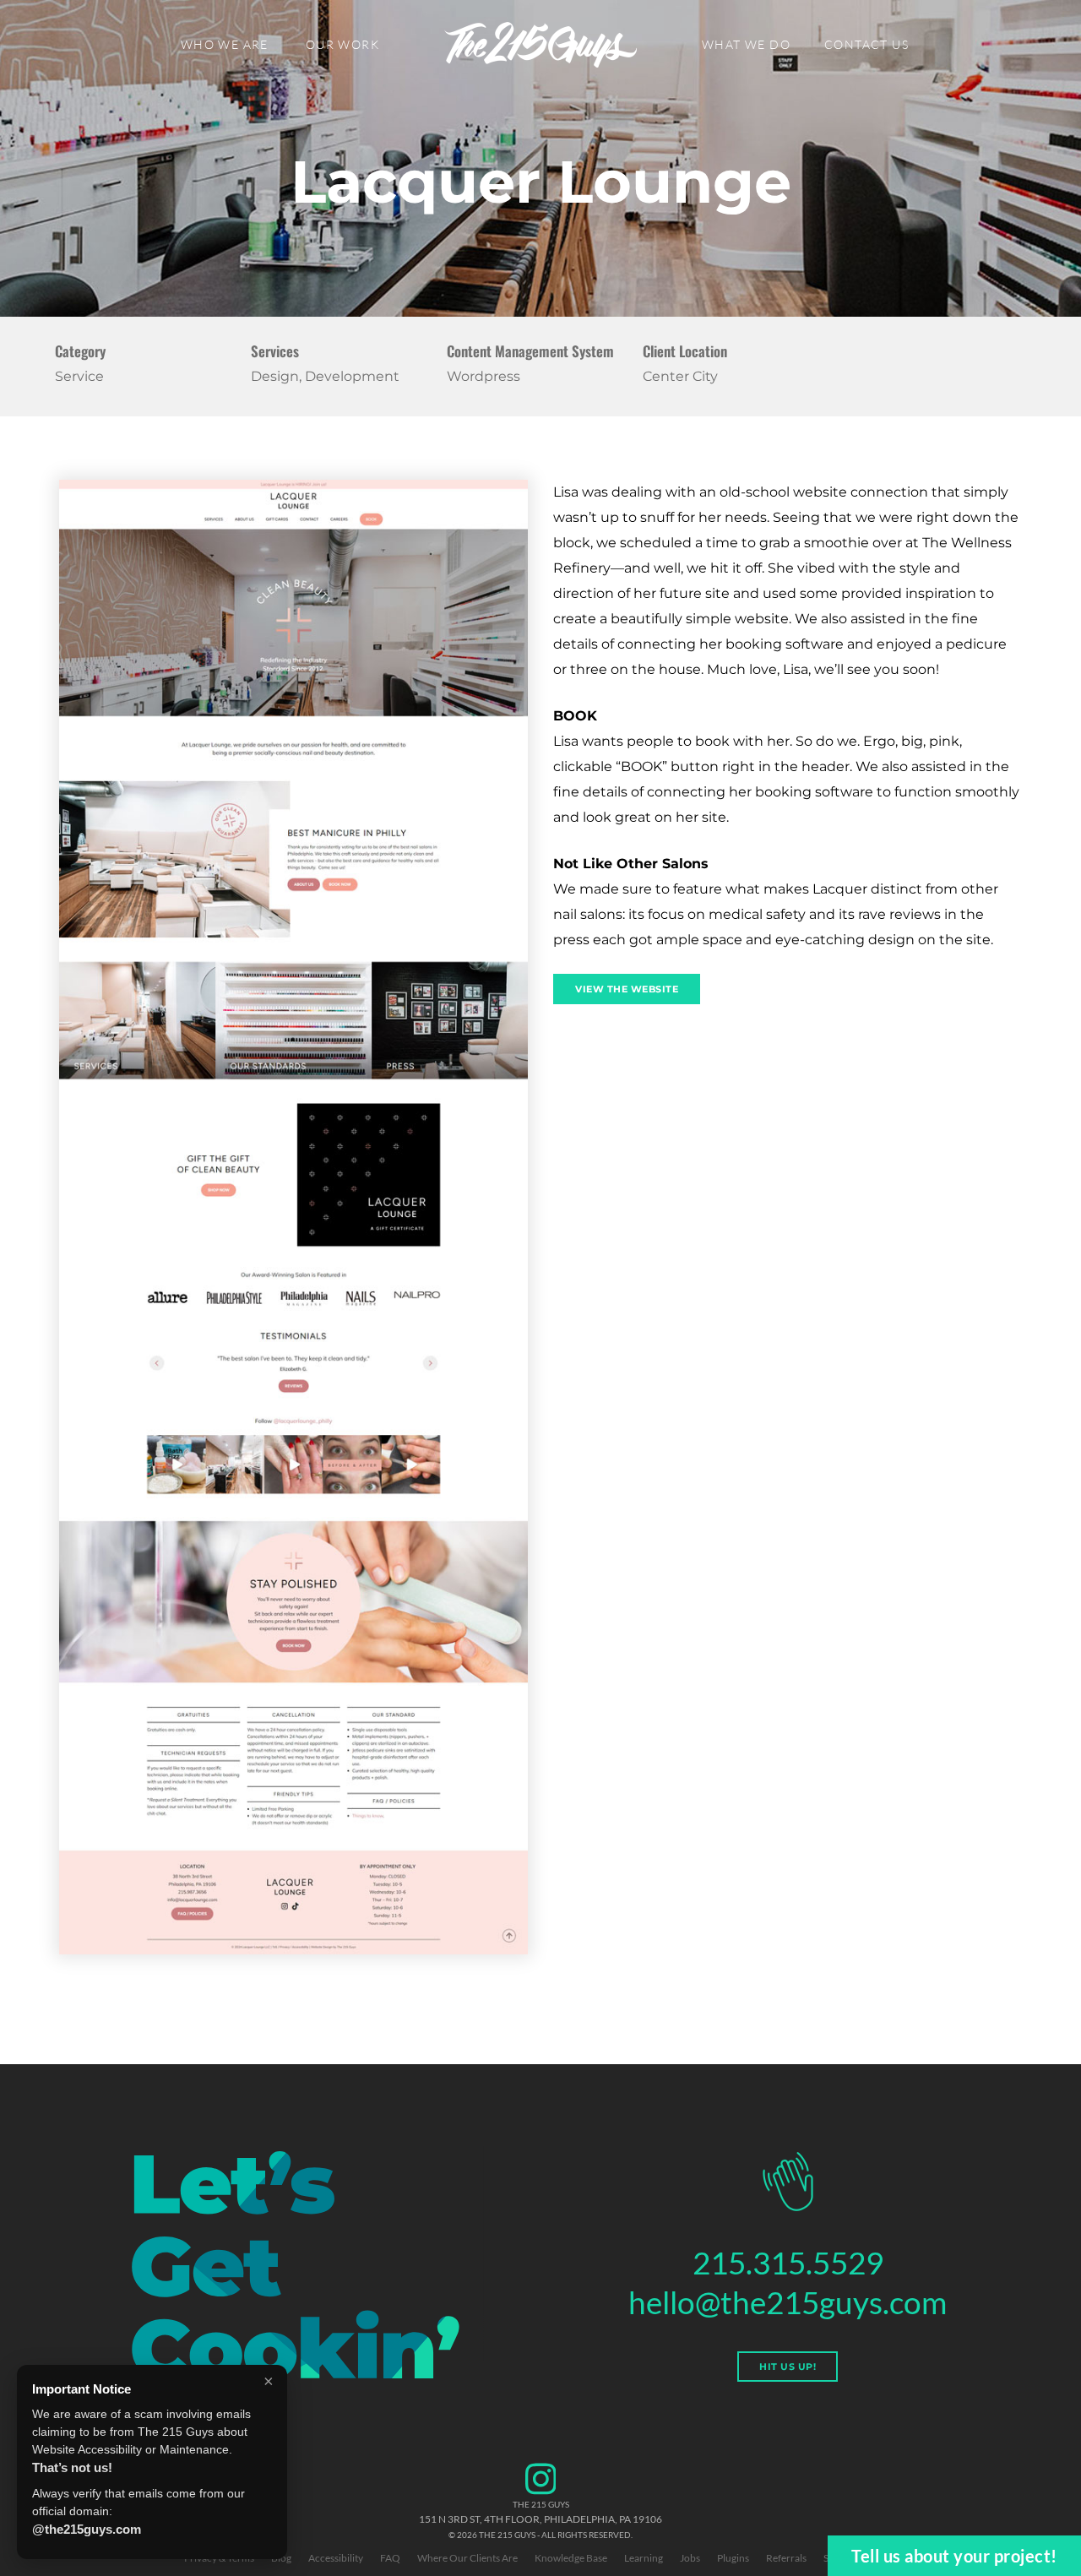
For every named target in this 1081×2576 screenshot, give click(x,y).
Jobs (690, 2558)
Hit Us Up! (788, 2367)
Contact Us (866, 44)
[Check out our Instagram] (541, 2492)
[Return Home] (540, 45)
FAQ (390, 2558)
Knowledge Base (571, 2558)
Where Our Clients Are (467, 2558)
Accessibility (336, 2558)
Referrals (786, 2558)
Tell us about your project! (954, 2556)
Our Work (342, 44)
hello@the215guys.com (788, 2302)
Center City (680, 376)
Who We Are (225, 44)
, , (540, 2519)
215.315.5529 (788, 2262)
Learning (644, 2558)
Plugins (733, 2558)
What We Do (746, 44)
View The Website (627, 989)
